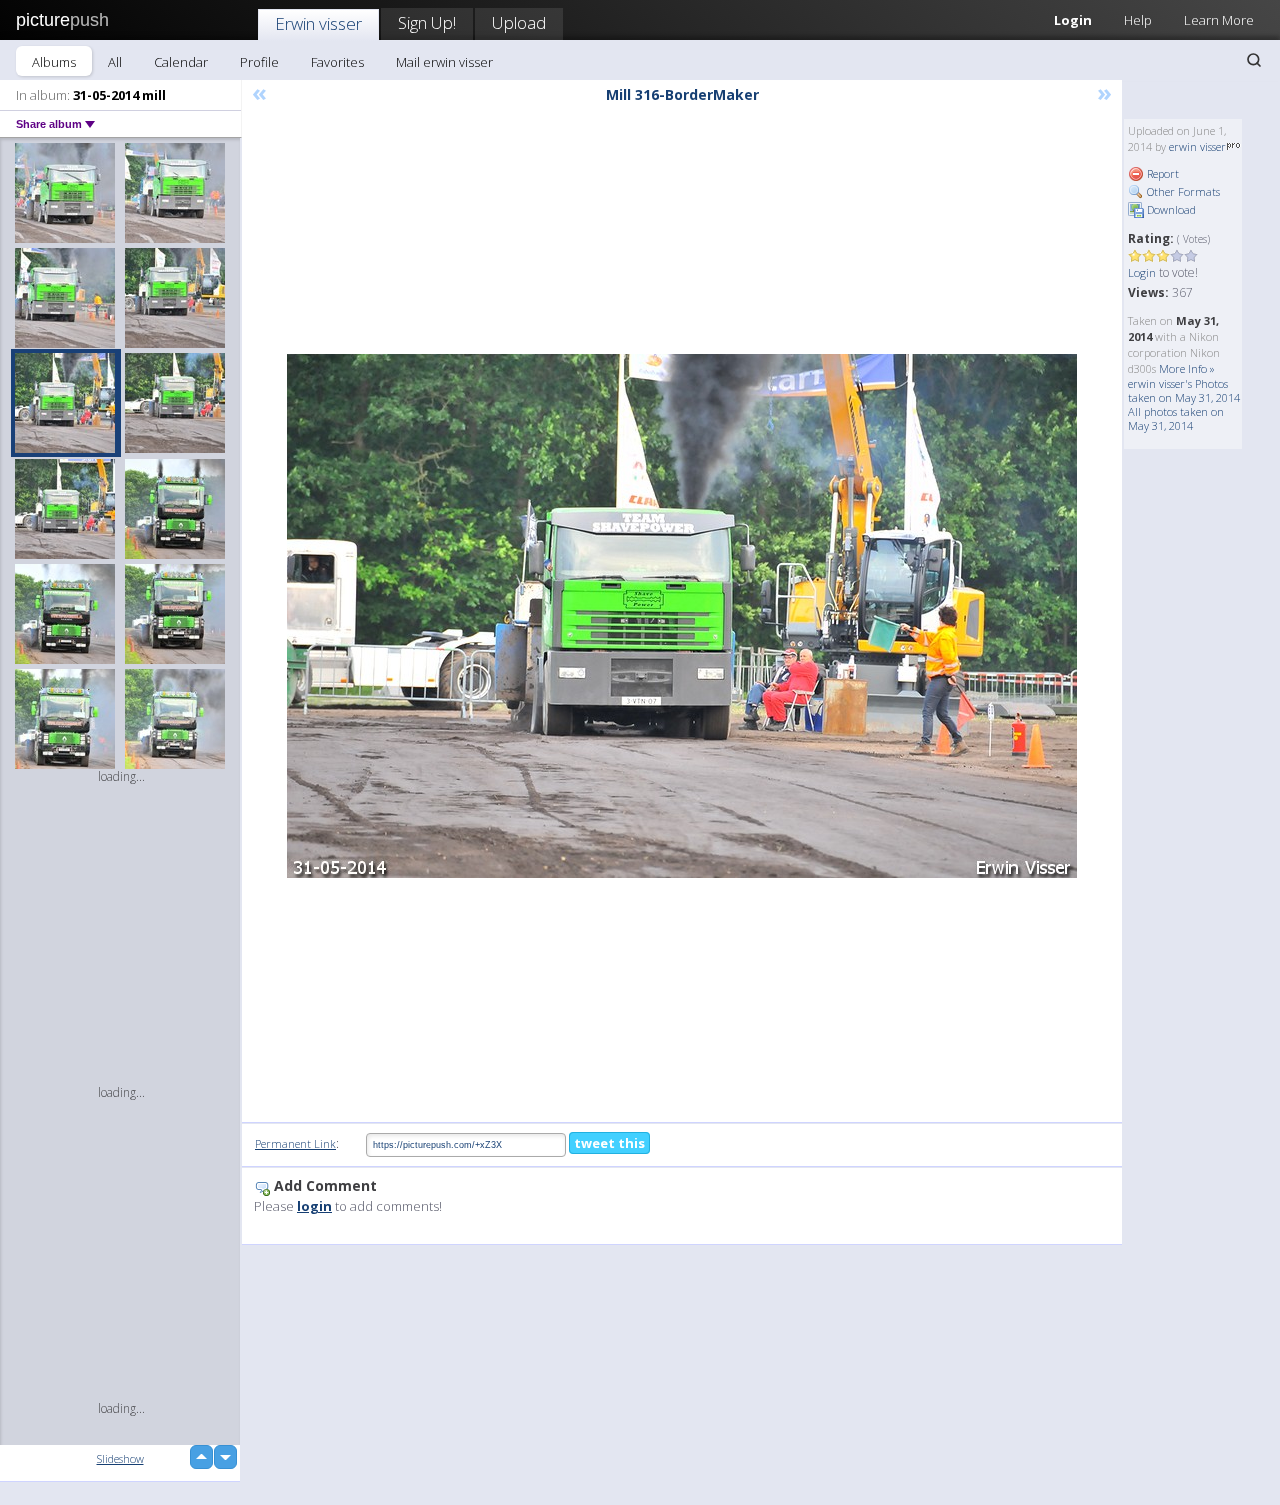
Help (1138, 20)
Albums (54, 62)
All (115, 62)
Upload (519, 22)
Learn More (1219, 20)
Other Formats (1182, 191)
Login (1073, 20)
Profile (259, 62)
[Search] (1254, 60)
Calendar (181, 62)
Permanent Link (295, 1143)
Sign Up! (427, 22)
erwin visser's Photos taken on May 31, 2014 (1184, 390)
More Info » (1187, 368)
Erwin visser (318, 23)
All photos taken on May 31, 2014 (1176, 418)
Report (1161, 173)
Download (1170, 209)
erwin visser (1197, 146)
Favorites (337, 62)
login (314, 1206)
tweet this (609, 1143)
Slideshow (120, 1458)
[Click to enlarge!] (682, 616)
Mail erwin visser (444, 62)
